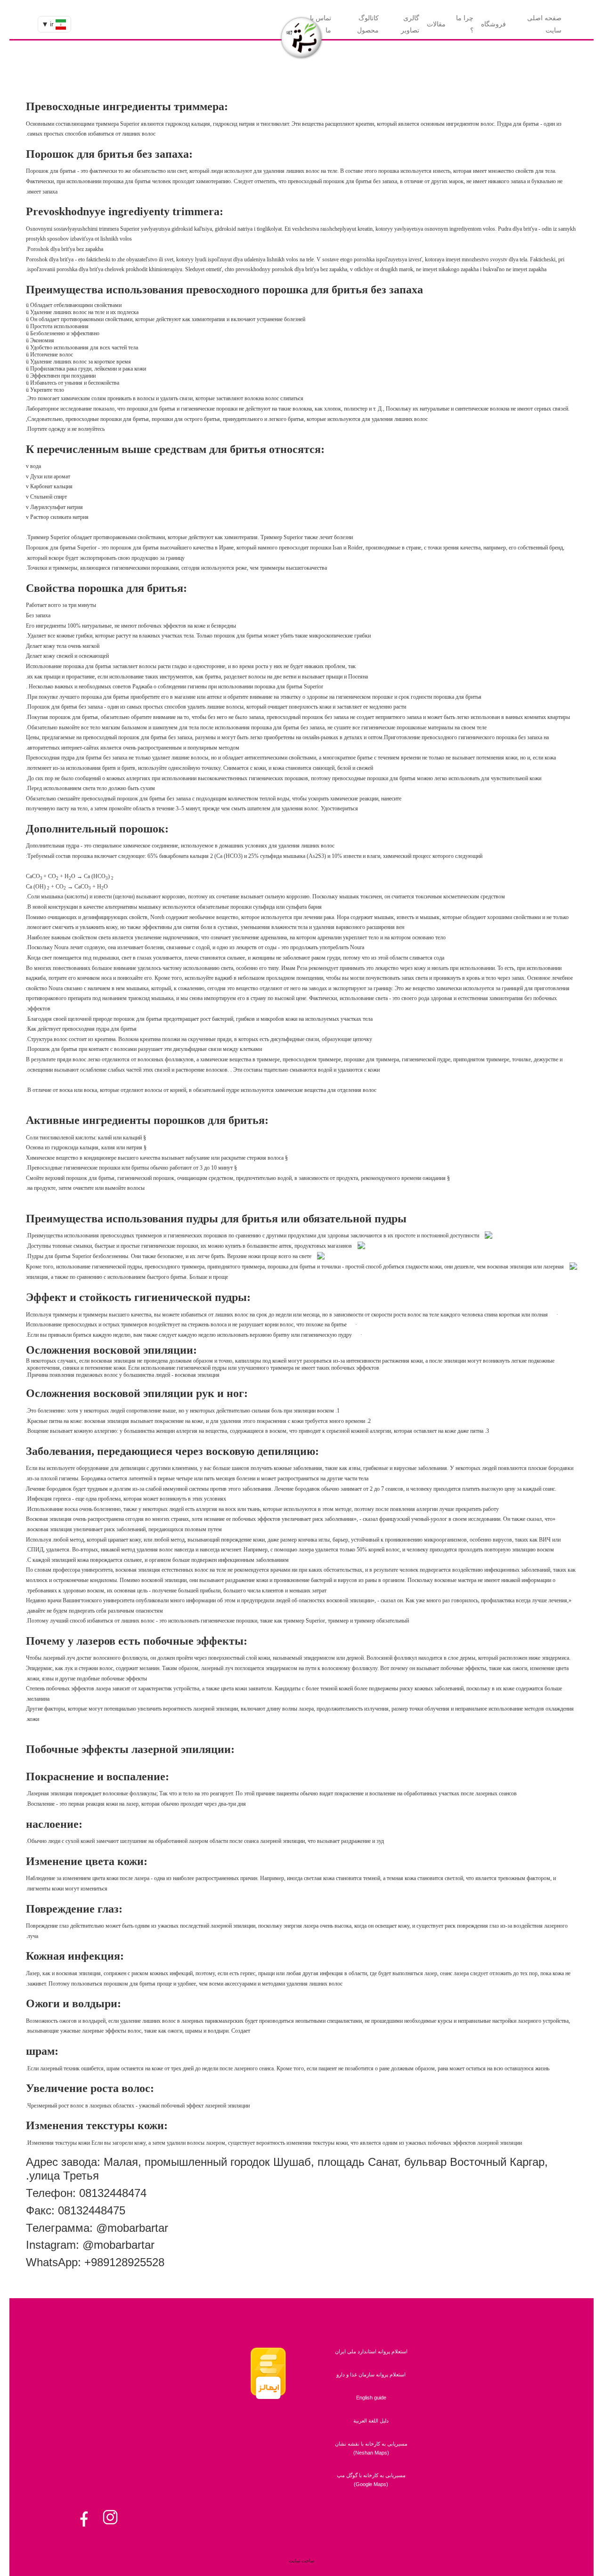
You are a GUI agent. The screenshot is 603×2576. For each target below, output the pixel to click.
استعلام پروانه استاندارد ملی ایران (371, 2351)
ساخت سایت (301, 2561)
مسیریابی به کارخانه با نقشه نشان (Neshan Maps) (371, 2448)
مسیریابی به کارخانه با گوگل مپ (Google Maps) (371, 2480)
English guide (371, 2398)
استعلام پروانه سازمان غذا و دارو (371, 2374)
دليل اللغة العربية (371, 2421)
